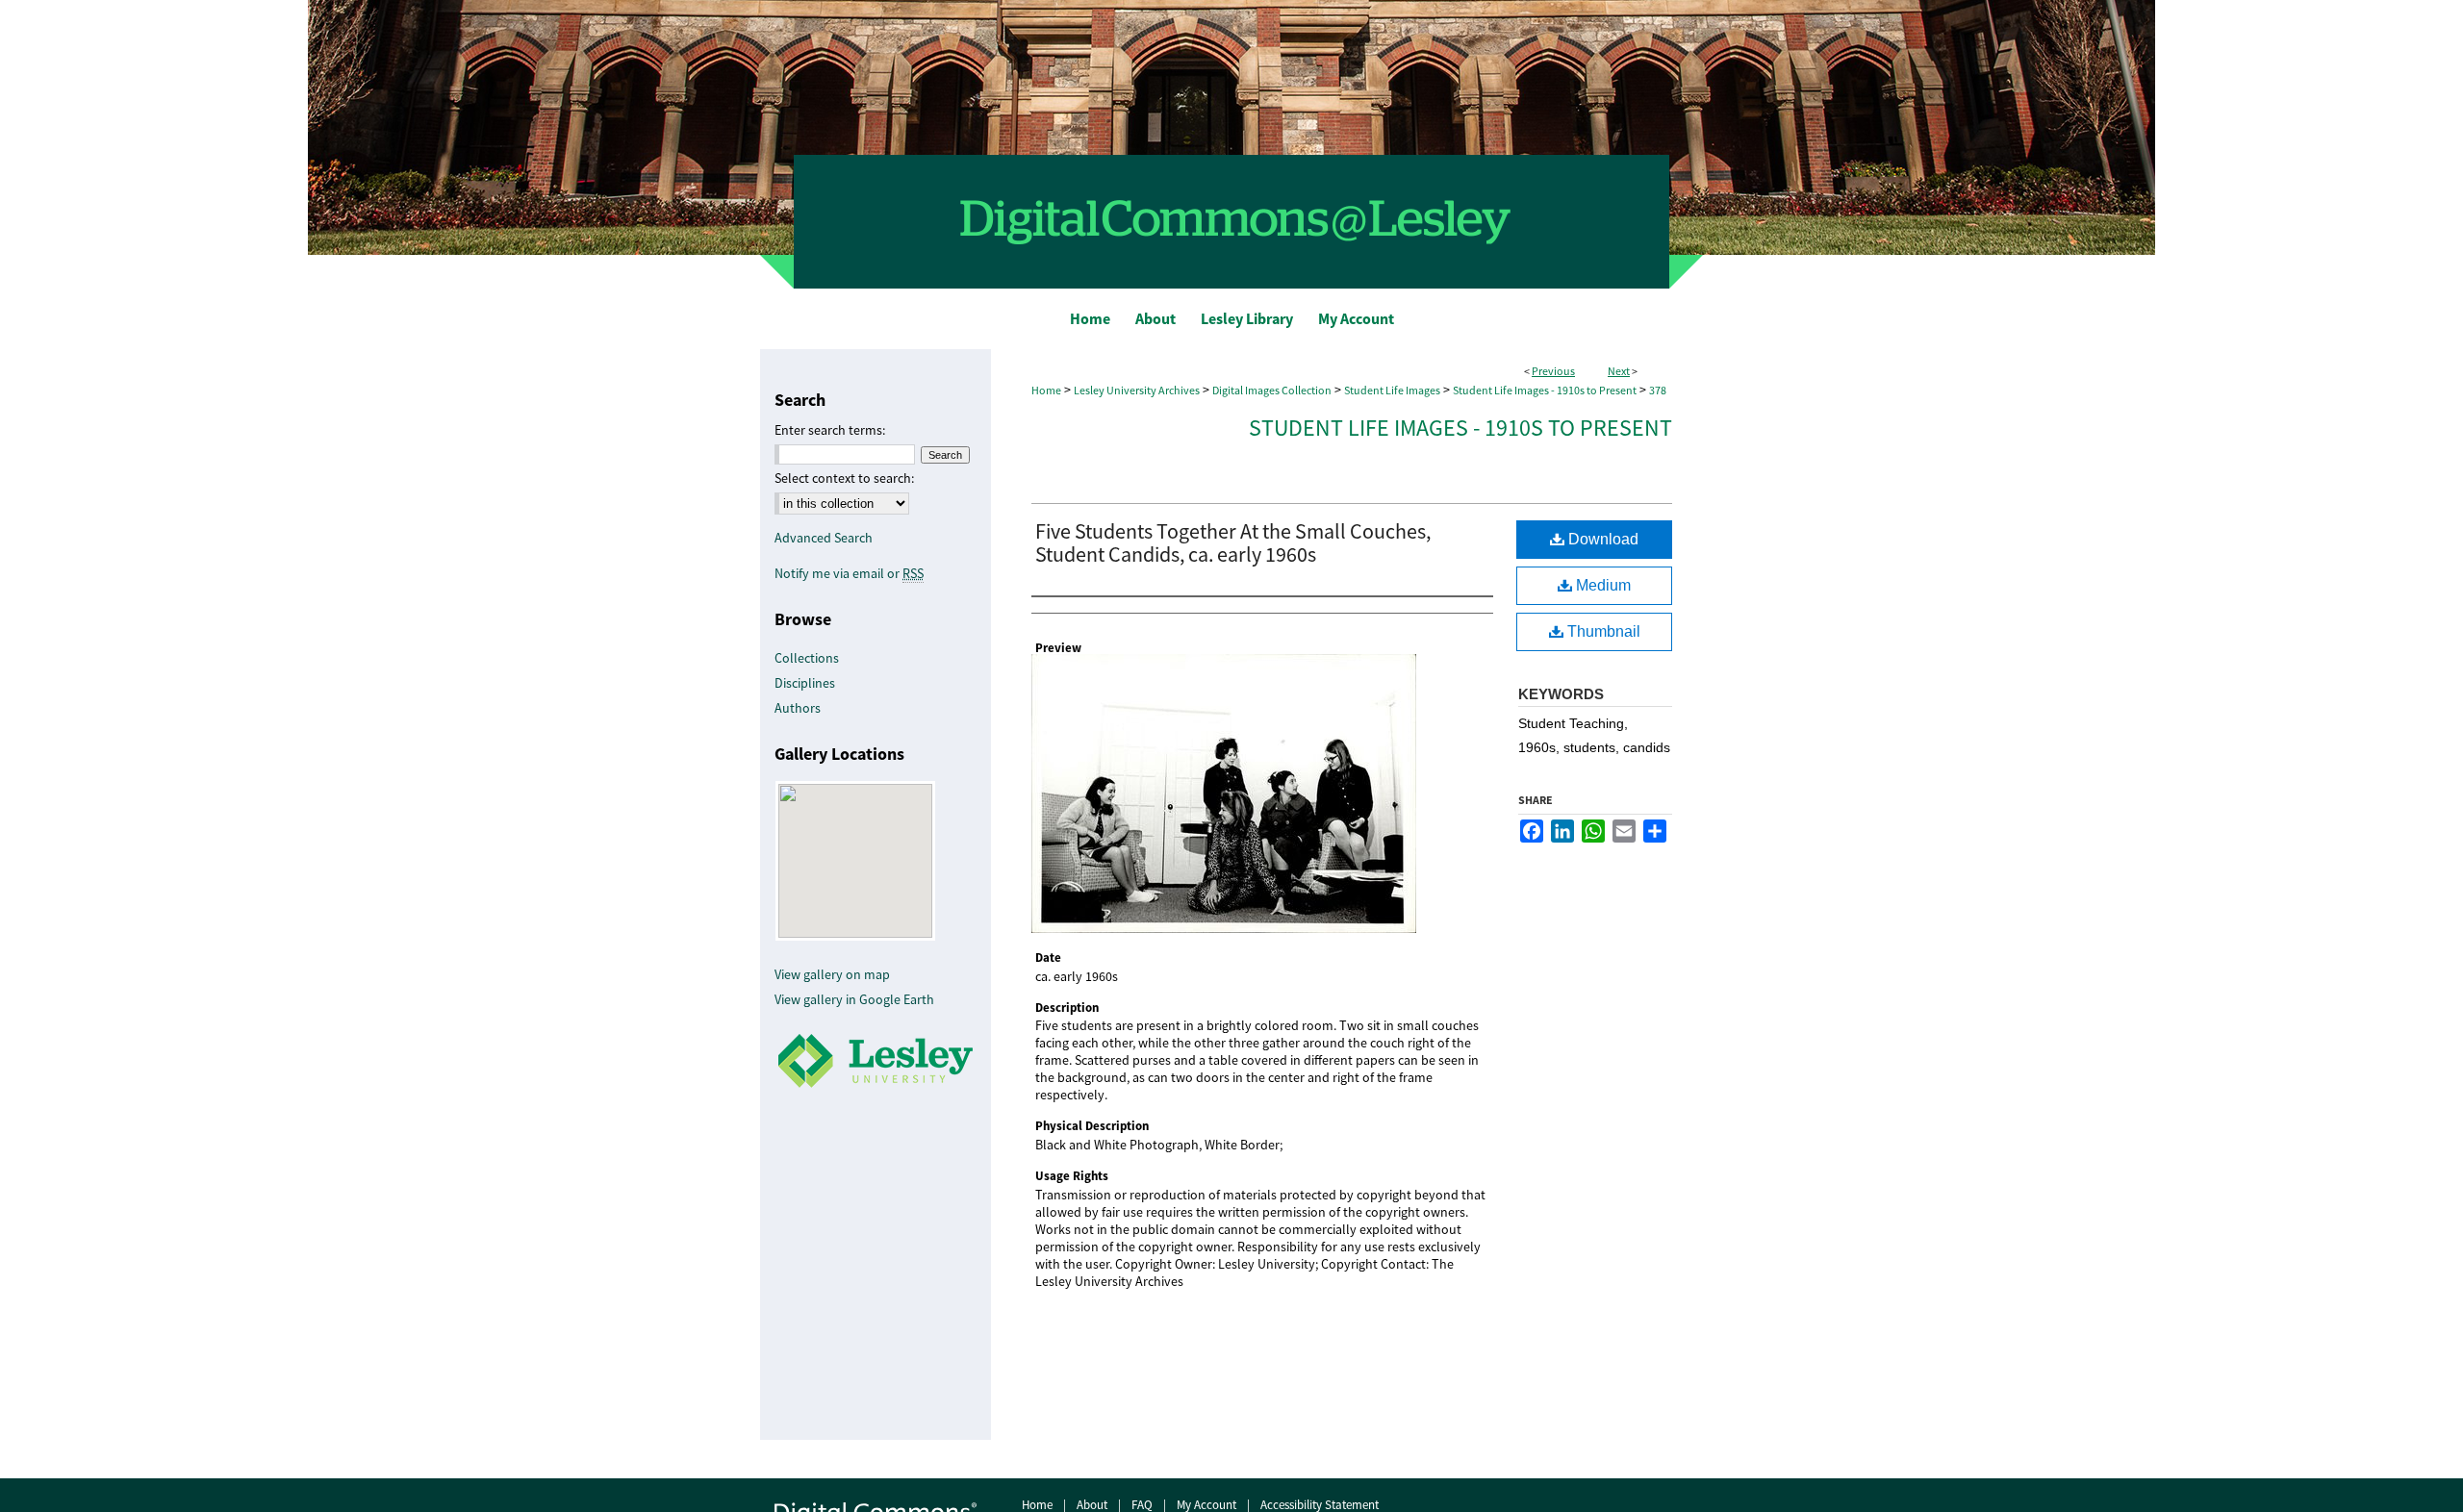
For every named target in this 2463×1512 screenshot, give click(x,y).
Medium (1601, 585)
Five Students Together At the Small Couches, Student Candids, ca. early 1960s (1233, 543)
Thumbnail (1602, 631)
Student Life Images (1392, 391)
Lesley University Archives (1137, 391)
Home (1046, 391)
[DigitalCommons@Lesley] (1231, 144)
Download (1601, 539)
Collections (807, 658)
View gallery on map (832, 974)
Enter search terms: (830, 430)
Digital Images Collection (1272, 391)
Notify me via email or (849, 573)
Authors (798, 708)
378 (1658, 391)
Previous (1553, 371)
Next (1619, 371)
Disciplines (805, 683)
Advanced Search (824, 538)
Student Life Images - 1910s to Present (1545, 391)
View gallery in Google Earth (854, 999)
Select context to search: (844, 478)
